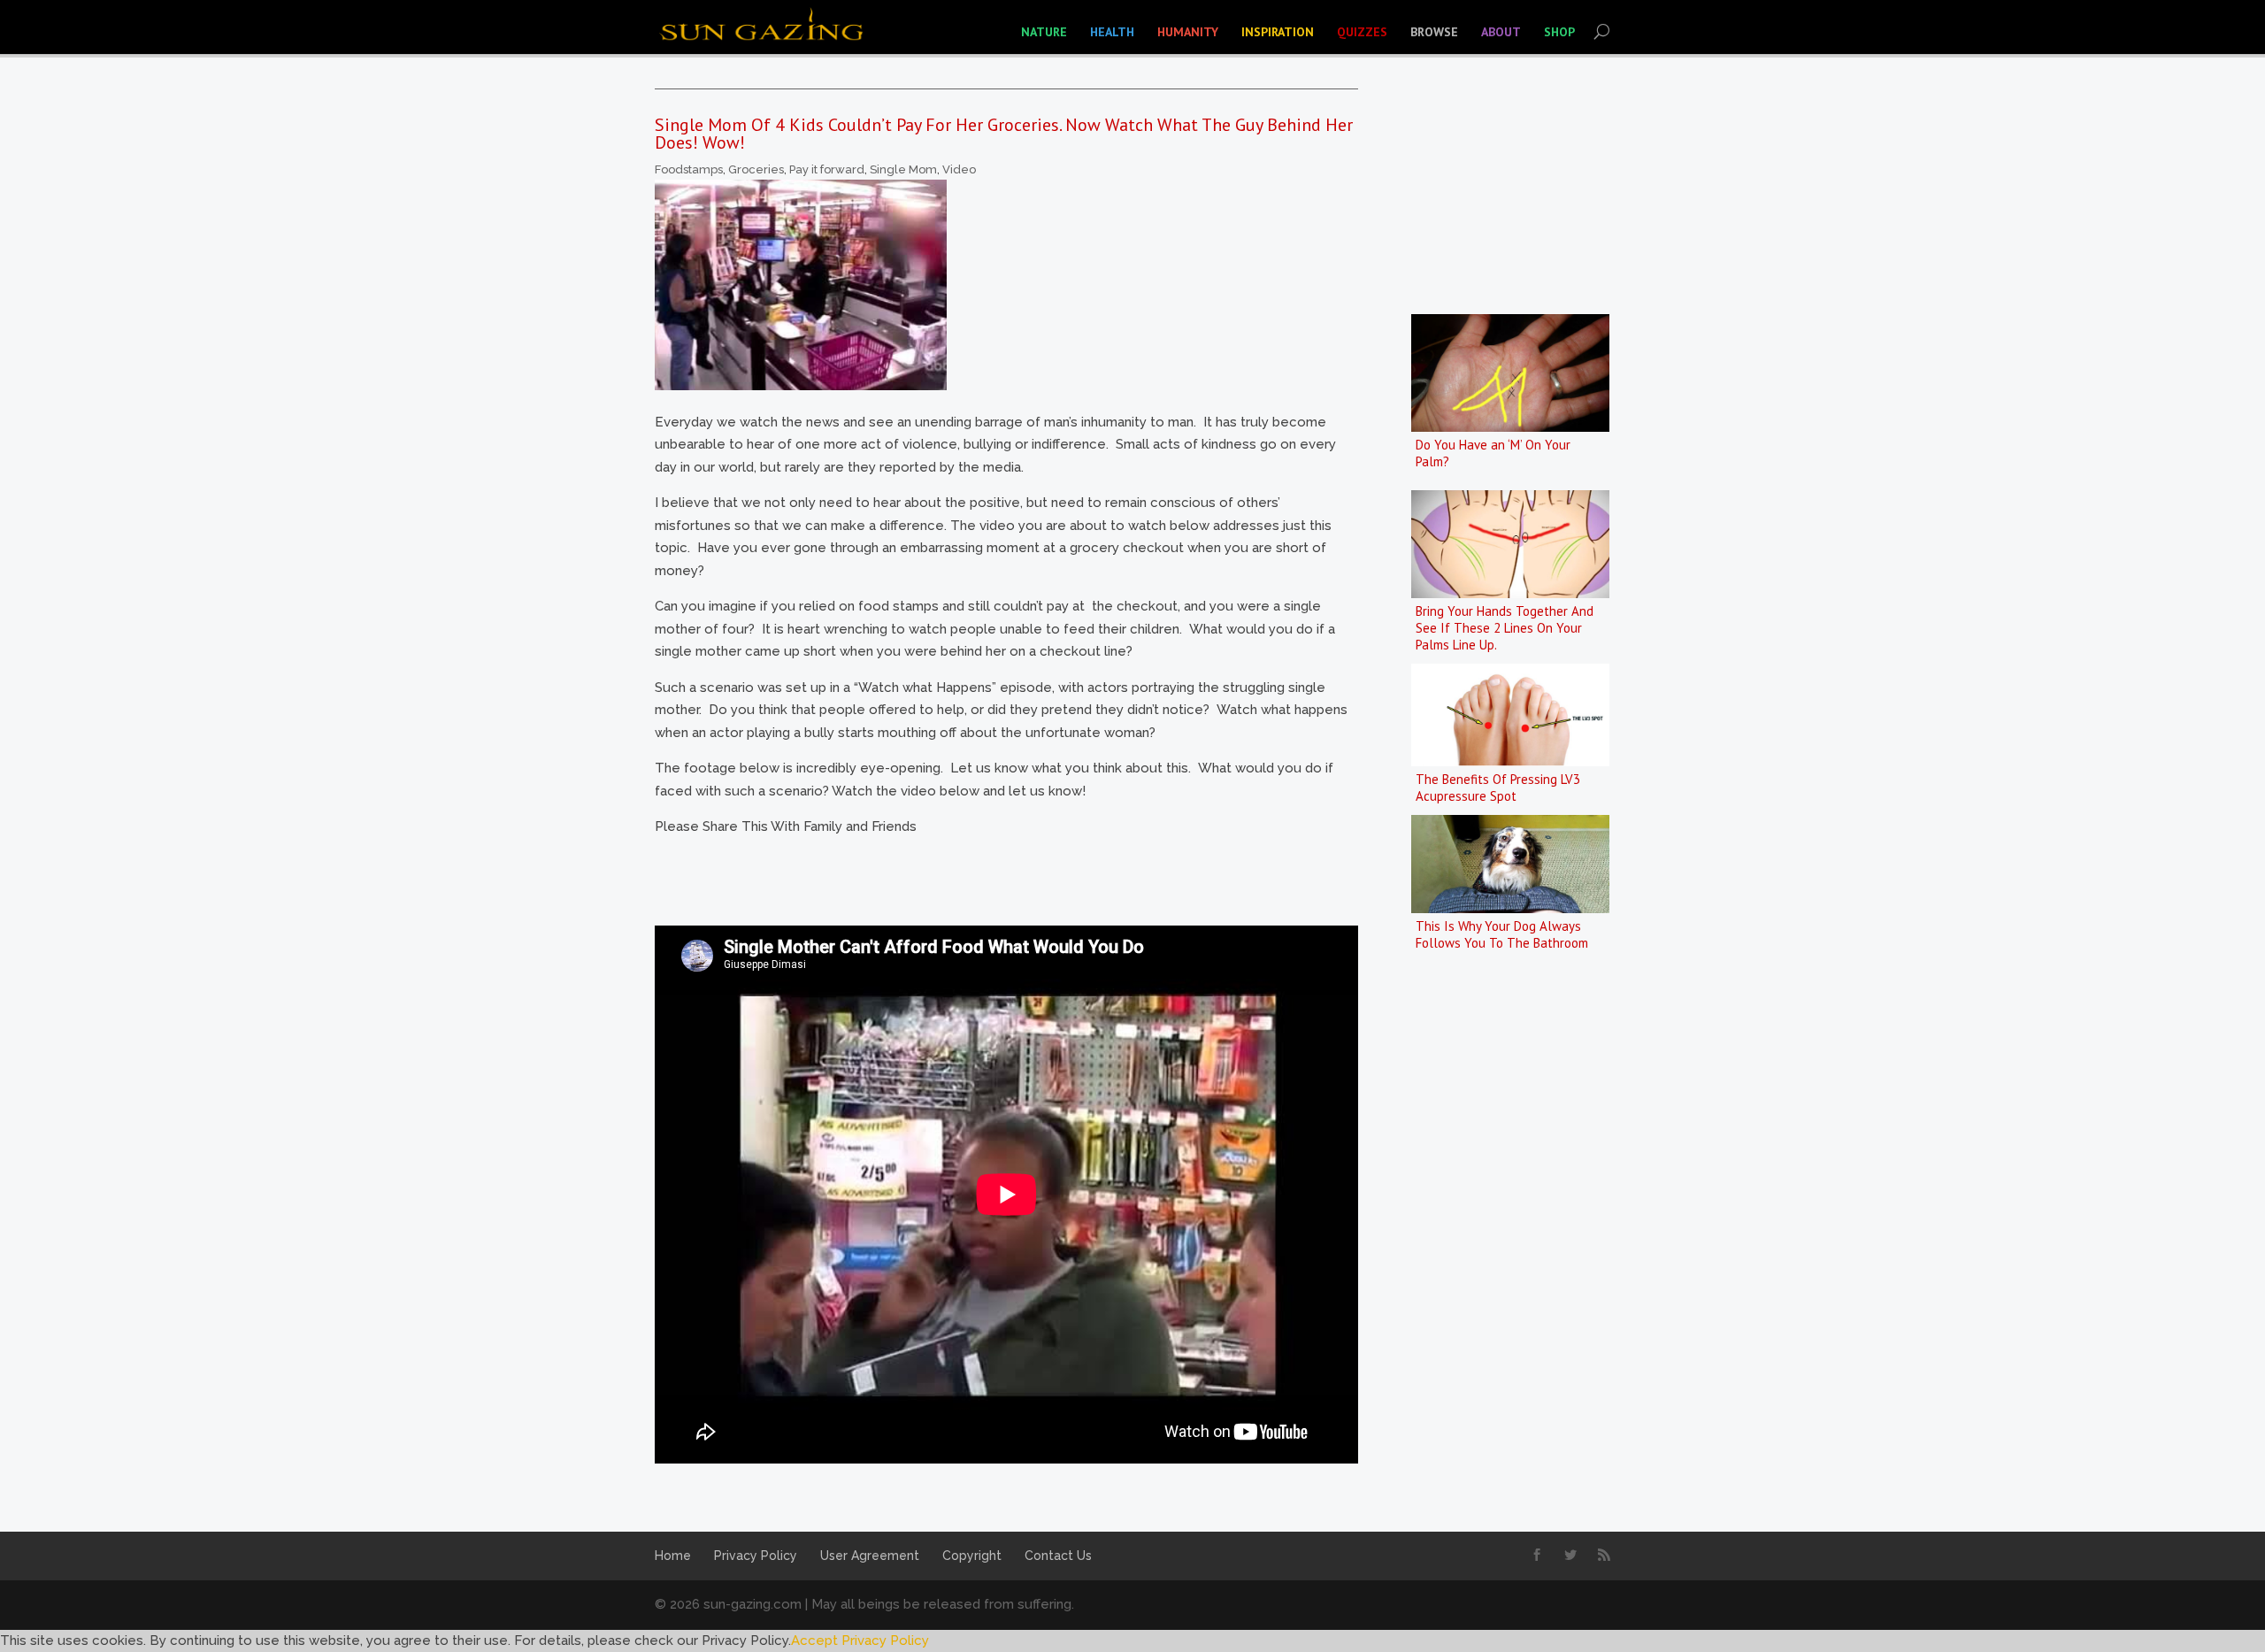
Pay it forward (827, 169)
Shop (1559, 32)
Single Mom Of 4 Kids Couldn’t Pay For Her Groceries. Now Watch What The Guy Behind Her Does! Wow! (1004, 134)
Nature (1044, 32)
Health (1112, 32)
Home (673, 1556)
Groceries (756, 169)
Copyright (972, 1556)
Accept (814, 1640)
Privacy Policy (756, 1556)
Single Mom (903, 169)
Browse (1434, 32)
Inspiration (1278, 32)
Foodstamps (689, 169)
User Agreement (870, 1556)
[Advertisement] (977, 879)
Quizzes (1362, 32)
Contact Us (1058, 1556)
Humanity (1188, 32)
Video (959, 169)
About (1501, 32)
